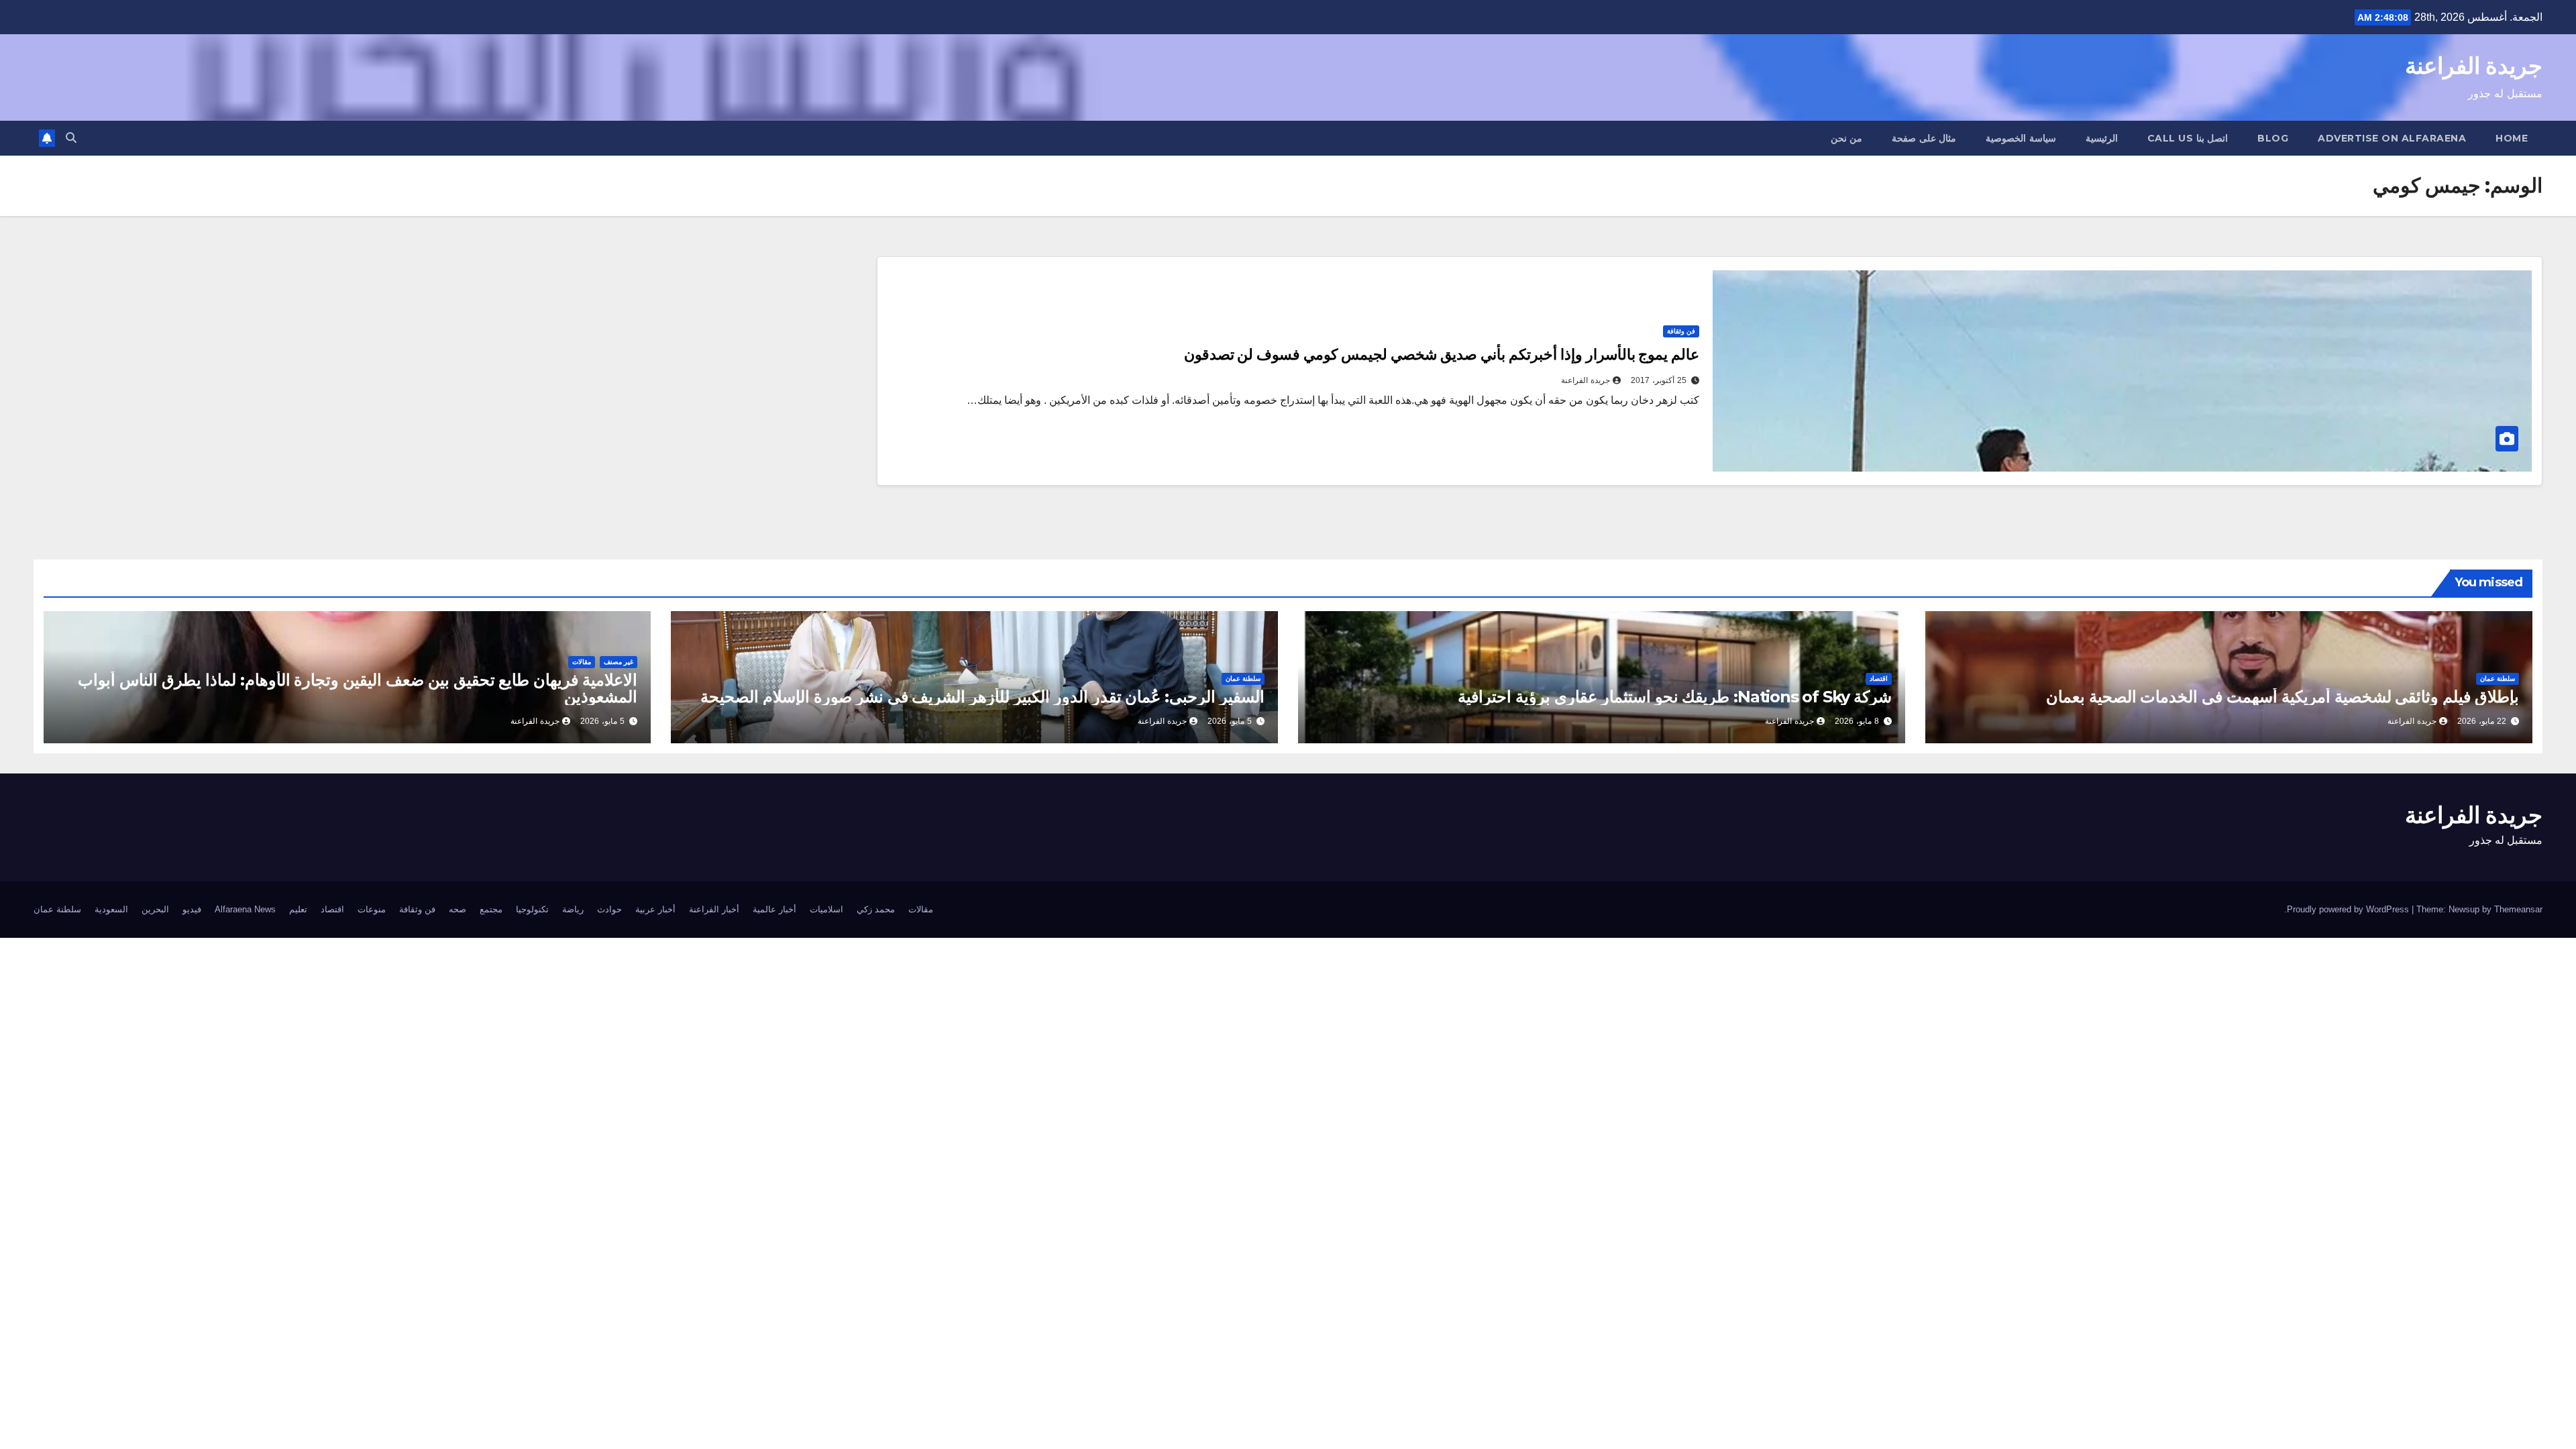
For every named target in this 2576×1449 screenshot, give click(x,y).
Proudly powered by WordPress (2349, 909)
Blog (2273, 138)
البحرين (155, 909)
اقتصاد (1879, 679)
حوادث (609, 909)
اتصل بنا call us (2188, 138)
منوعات (372, 909)
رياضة (573, 909)
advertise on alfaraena (2392, 138)
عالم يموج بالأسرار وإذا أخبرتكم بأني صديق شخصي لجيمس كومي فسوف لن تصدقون (1442, 355)
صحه (458, 909)
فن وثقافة (1681, 331)
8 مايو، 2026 (1857, 721)
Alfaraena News (245, 909)
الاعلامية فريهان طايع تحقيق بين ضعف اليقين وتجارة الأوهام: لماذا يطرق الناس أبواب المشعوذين (358, 688)
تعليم (298, 909)
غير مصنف (619, 662)
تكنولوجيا (532, 909)
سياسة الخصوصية (2021, 138)
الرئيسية (2102, 138)
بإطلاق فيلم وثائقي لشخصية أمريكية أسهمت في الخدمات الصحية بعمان (2283, 697)
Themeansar (2518, 909)
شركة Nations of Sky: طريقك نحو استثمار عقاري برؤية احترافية (1675, 697)
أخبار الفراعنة (714, 909)
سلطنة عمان (2498, 679)
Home (2512, 138)
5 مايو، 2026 (1230, 721)
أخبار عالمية (774, 909)
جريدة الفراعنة (2474, 66)
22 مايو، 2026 (2482, 721)
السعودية (111, 909)
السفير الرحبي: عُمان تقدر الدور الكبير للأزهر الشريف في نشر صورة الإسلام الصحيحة (982, 697)
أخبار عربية (655, 909)
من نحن (1847, 138)
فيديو (192, 909)
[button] (71, 138)
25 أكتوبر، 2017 (1659, 380)
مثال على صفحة (1924, 138)
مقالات (582, 662)
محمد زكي (876, 909)
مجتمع (491, 909)
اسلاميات (826, 909)
